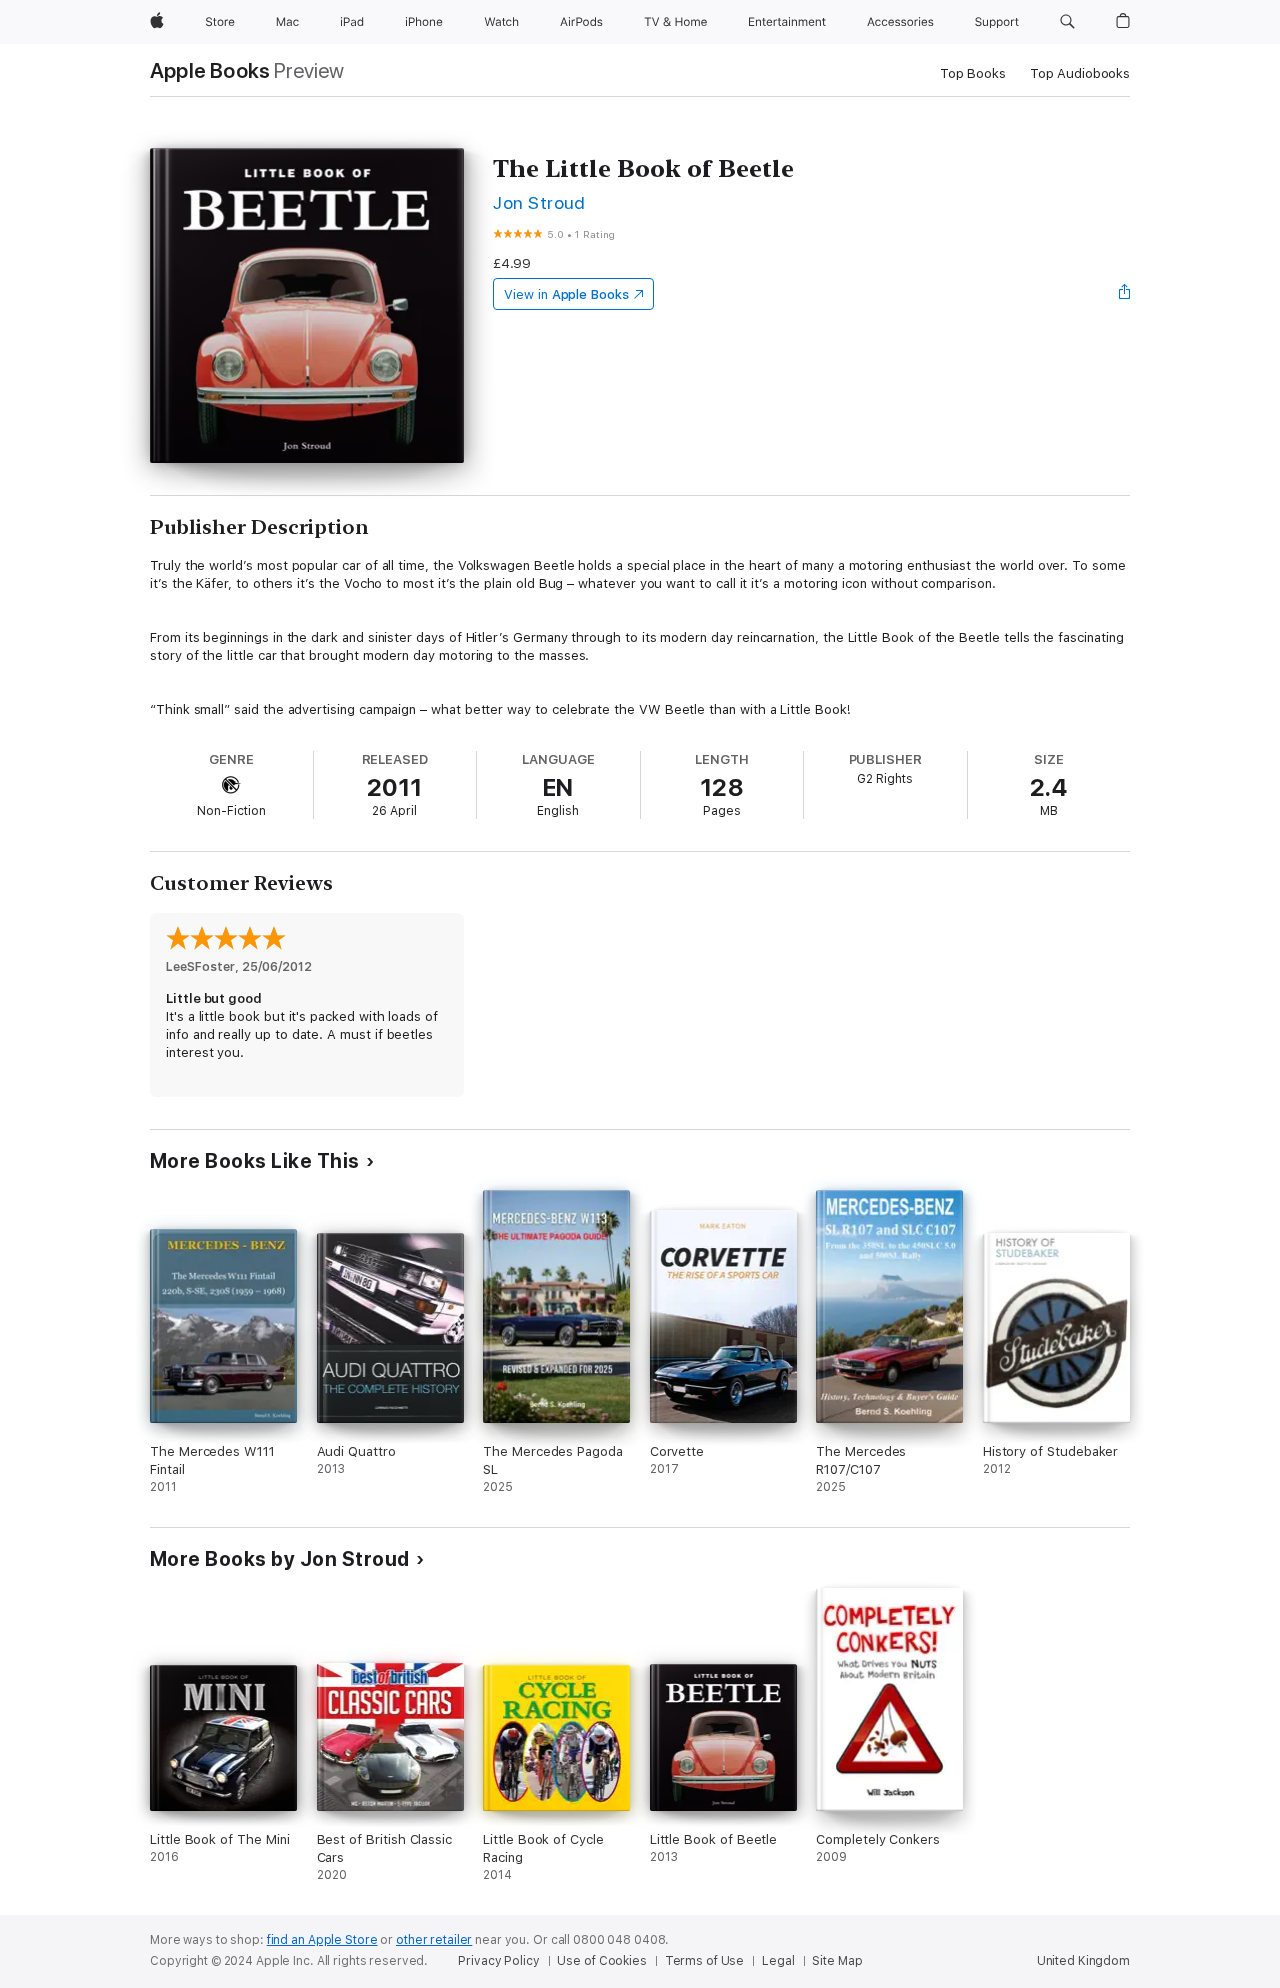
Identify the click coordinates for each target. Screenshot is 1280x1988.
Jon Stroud (539, 202)
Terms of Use (705, 1961)
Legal (778, 1961)
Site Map (837, 1961)
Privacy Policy (498, 1961)
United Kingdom (1083, 1961)
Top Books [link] (973, 73)
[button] (1067, 22)
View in (566, 294)
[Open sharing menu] (1125, 294)
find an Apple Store (322, 1940)
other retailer (434, 1940)
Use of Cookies (601, 1961)
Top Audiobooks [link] (1080, 73)
